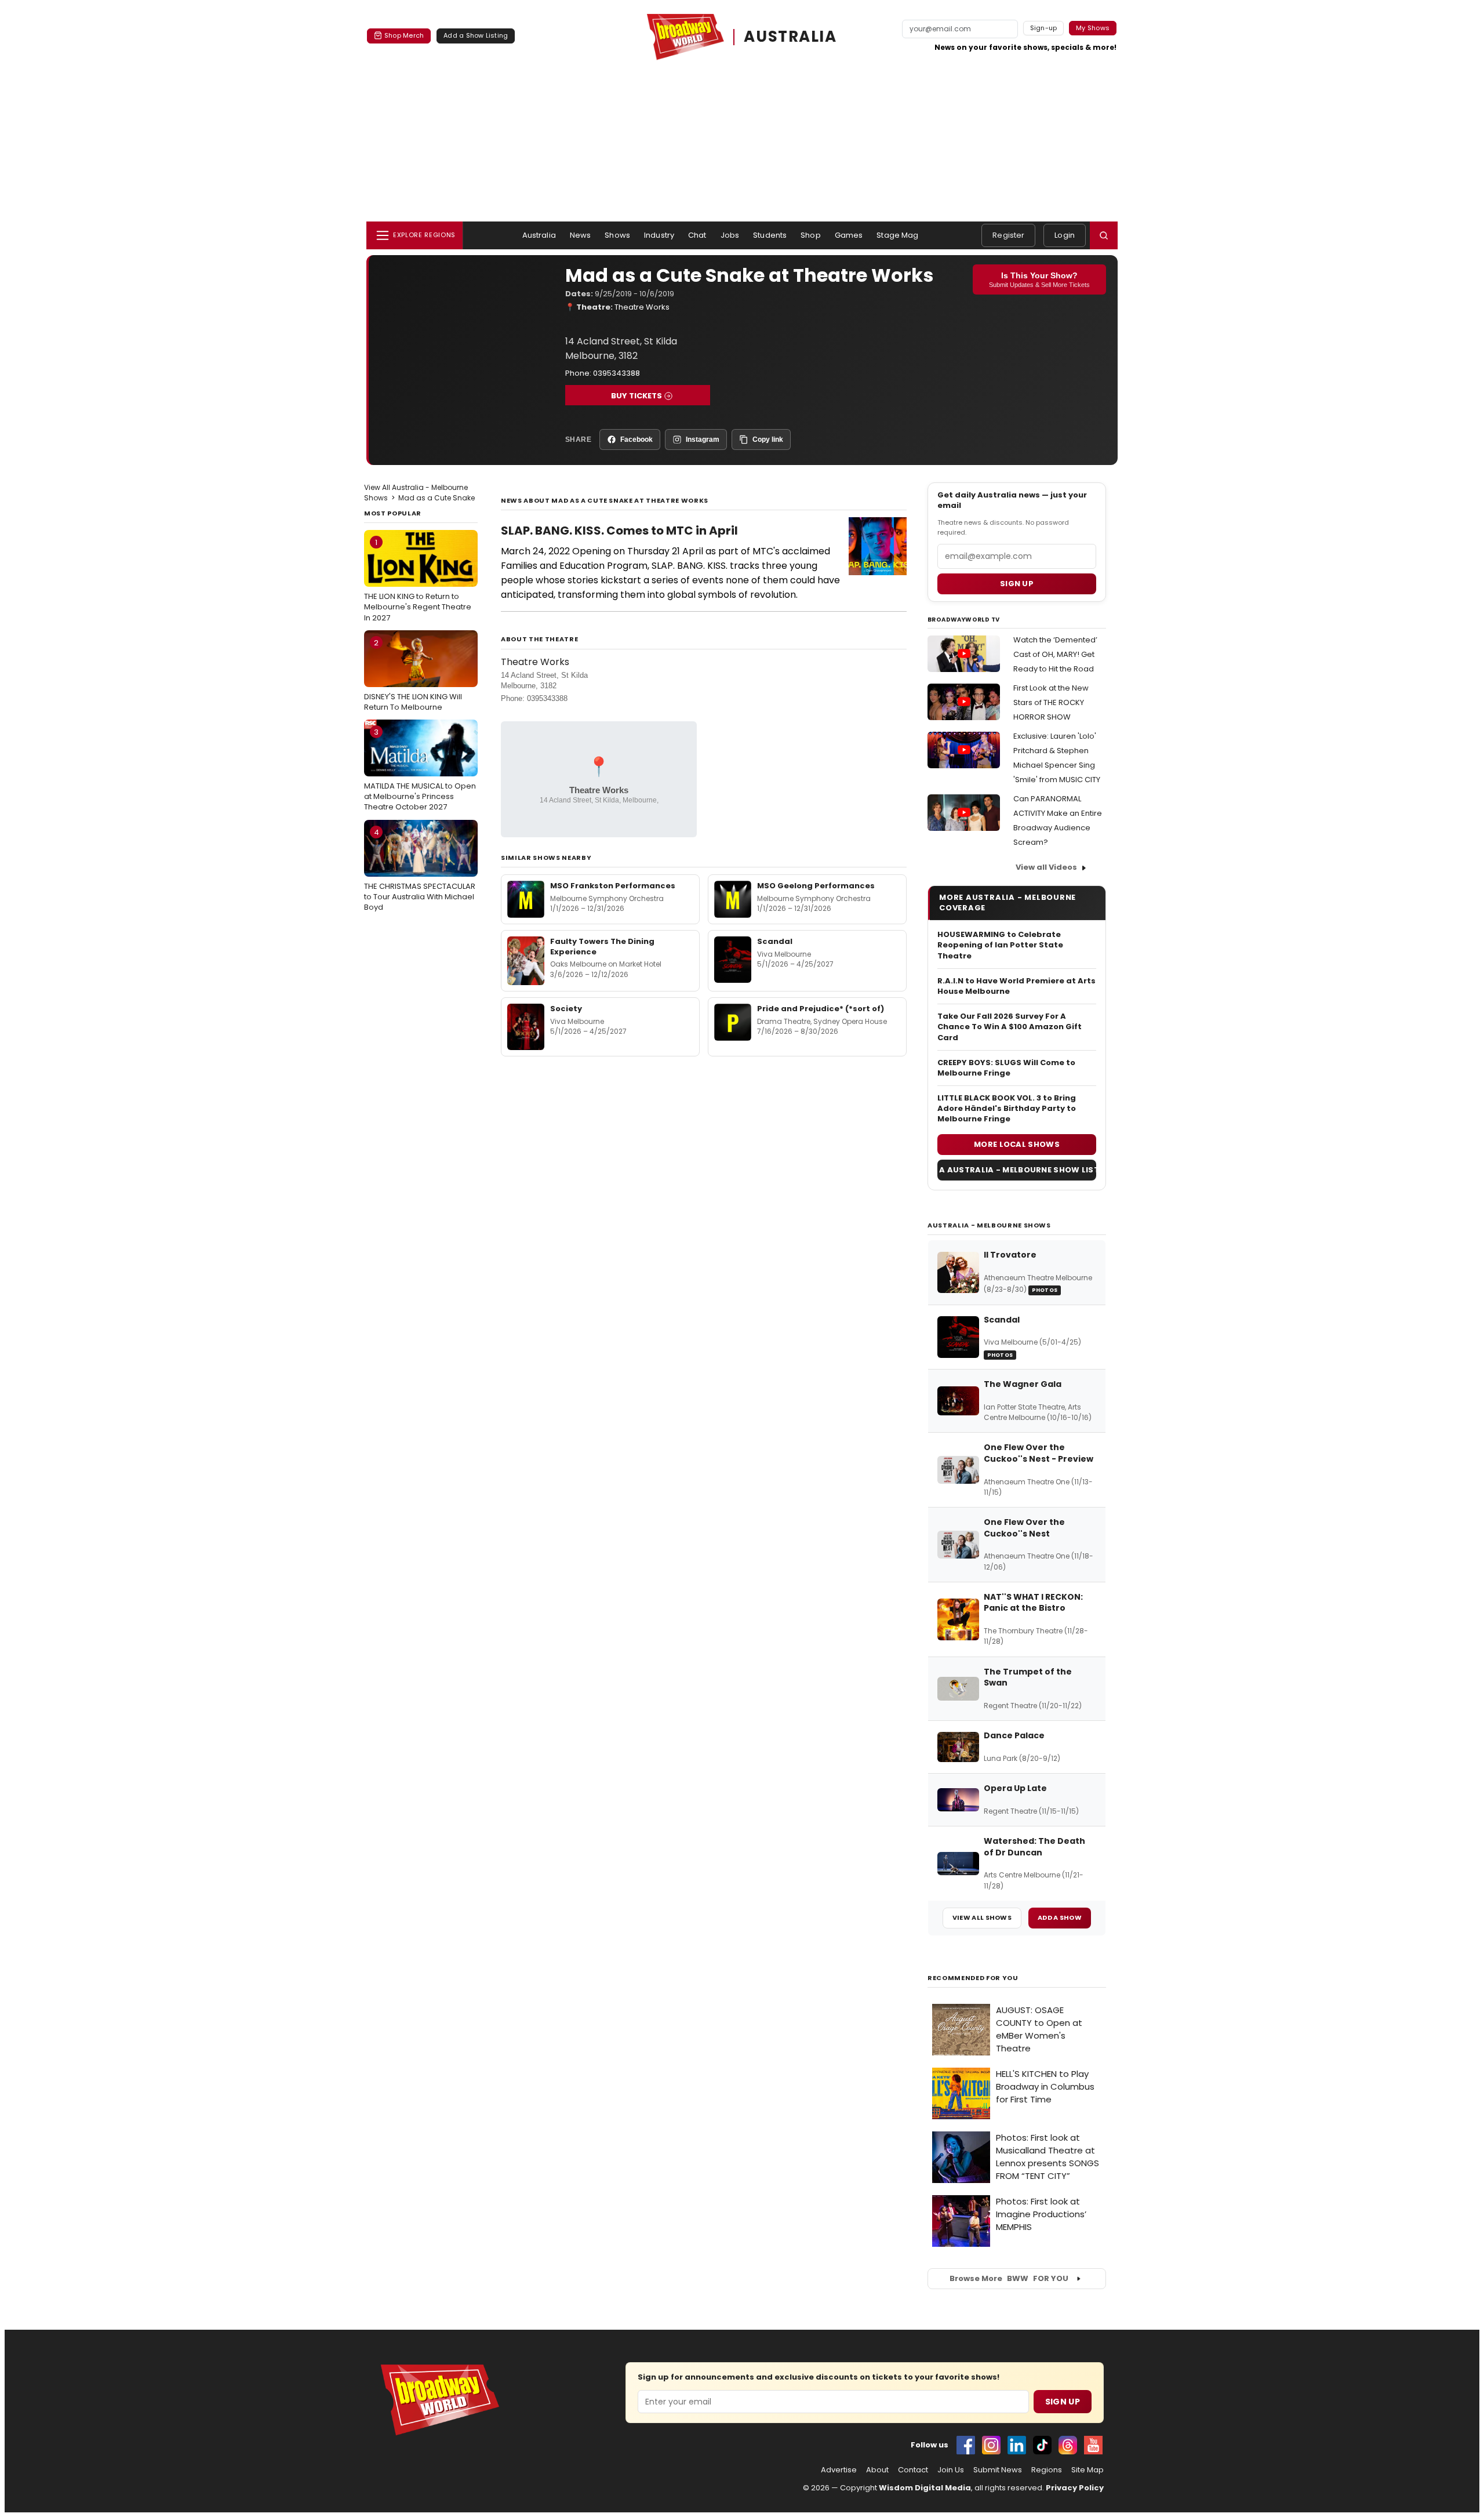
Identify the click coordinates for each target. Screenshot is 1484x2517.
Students (770, 235)
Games (849, 235)
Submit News (998, 2470)
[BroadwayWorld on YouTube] (1093, 2445)
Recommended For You (973, 1978)
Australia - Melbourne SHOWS (989, 1225)
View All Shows (982, 1917)
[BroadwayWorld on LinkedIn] (1017, 2445)
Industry (659, 235)
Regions (1047, 2470)
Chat (697, 235)
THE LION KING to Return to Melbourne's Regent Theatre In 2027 (418, 580)
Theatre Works (642, 307)
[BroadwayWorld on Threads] (1068, 2445)
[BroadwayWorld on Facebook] (966, 2445)
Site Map (1087, 2470)
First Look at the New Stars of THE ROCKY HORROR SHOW (1051, 702)
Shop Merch (404, 35)
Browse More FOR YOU (1009, 2278)
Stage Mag (897, 235)
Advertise (839, 2470)
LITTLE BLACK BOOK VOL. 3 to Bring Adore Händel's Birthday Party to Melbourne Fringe (1007, 1109)
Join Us (951, 2470)
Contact (913, 2470)
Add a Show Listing (476, 35)
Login (1065, 235)
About (877, 2470)
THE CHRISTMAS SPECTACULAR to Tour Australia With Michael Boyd (420, 870)
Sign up (1017, 584)
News (581, 235)
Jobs (730, 235)
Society (566, 1009)
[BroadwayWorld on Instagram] (991, 2445)
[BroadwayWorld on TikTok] (1042, 2445)
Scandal (775, 941)
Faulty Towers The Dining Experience (602, 947)
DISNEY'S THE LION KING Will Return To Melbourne (413, 675)
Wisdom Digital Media (925, 2488)
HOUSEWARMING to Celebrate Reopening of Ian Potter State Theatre (1000, 945)
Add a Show (1060, 1917)
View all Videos (1046, 867)
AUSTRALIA (790, 37)
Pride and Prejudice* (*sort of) (821, 1009)
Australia (539, 235)
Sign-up (1044, 28)
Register (1008, 235)
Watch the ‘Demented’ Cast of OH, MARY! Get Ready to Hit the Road (1055, 654)
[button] (1104, 235)
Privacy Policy (1075, 2488)
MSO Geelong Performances (816, 886)
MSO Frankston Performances (613, 886)
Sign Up (1063, 2402)
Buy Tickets (636, 396)
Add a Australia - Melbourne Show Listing (1017, 1170)
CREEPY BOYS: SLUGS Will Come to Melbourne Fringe (1006, 1068)
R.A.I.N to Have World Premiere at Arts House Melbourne (1016, 986)
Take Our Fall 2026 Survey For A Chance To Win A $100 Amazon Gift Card (1010, 1027)
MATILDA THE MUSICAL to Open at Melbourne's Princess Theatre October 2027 (420, 769)
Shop (811, 235)
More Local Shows (1017, 1144)
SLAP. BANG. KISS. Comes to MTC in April (619, 531)
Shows (617, 235)
